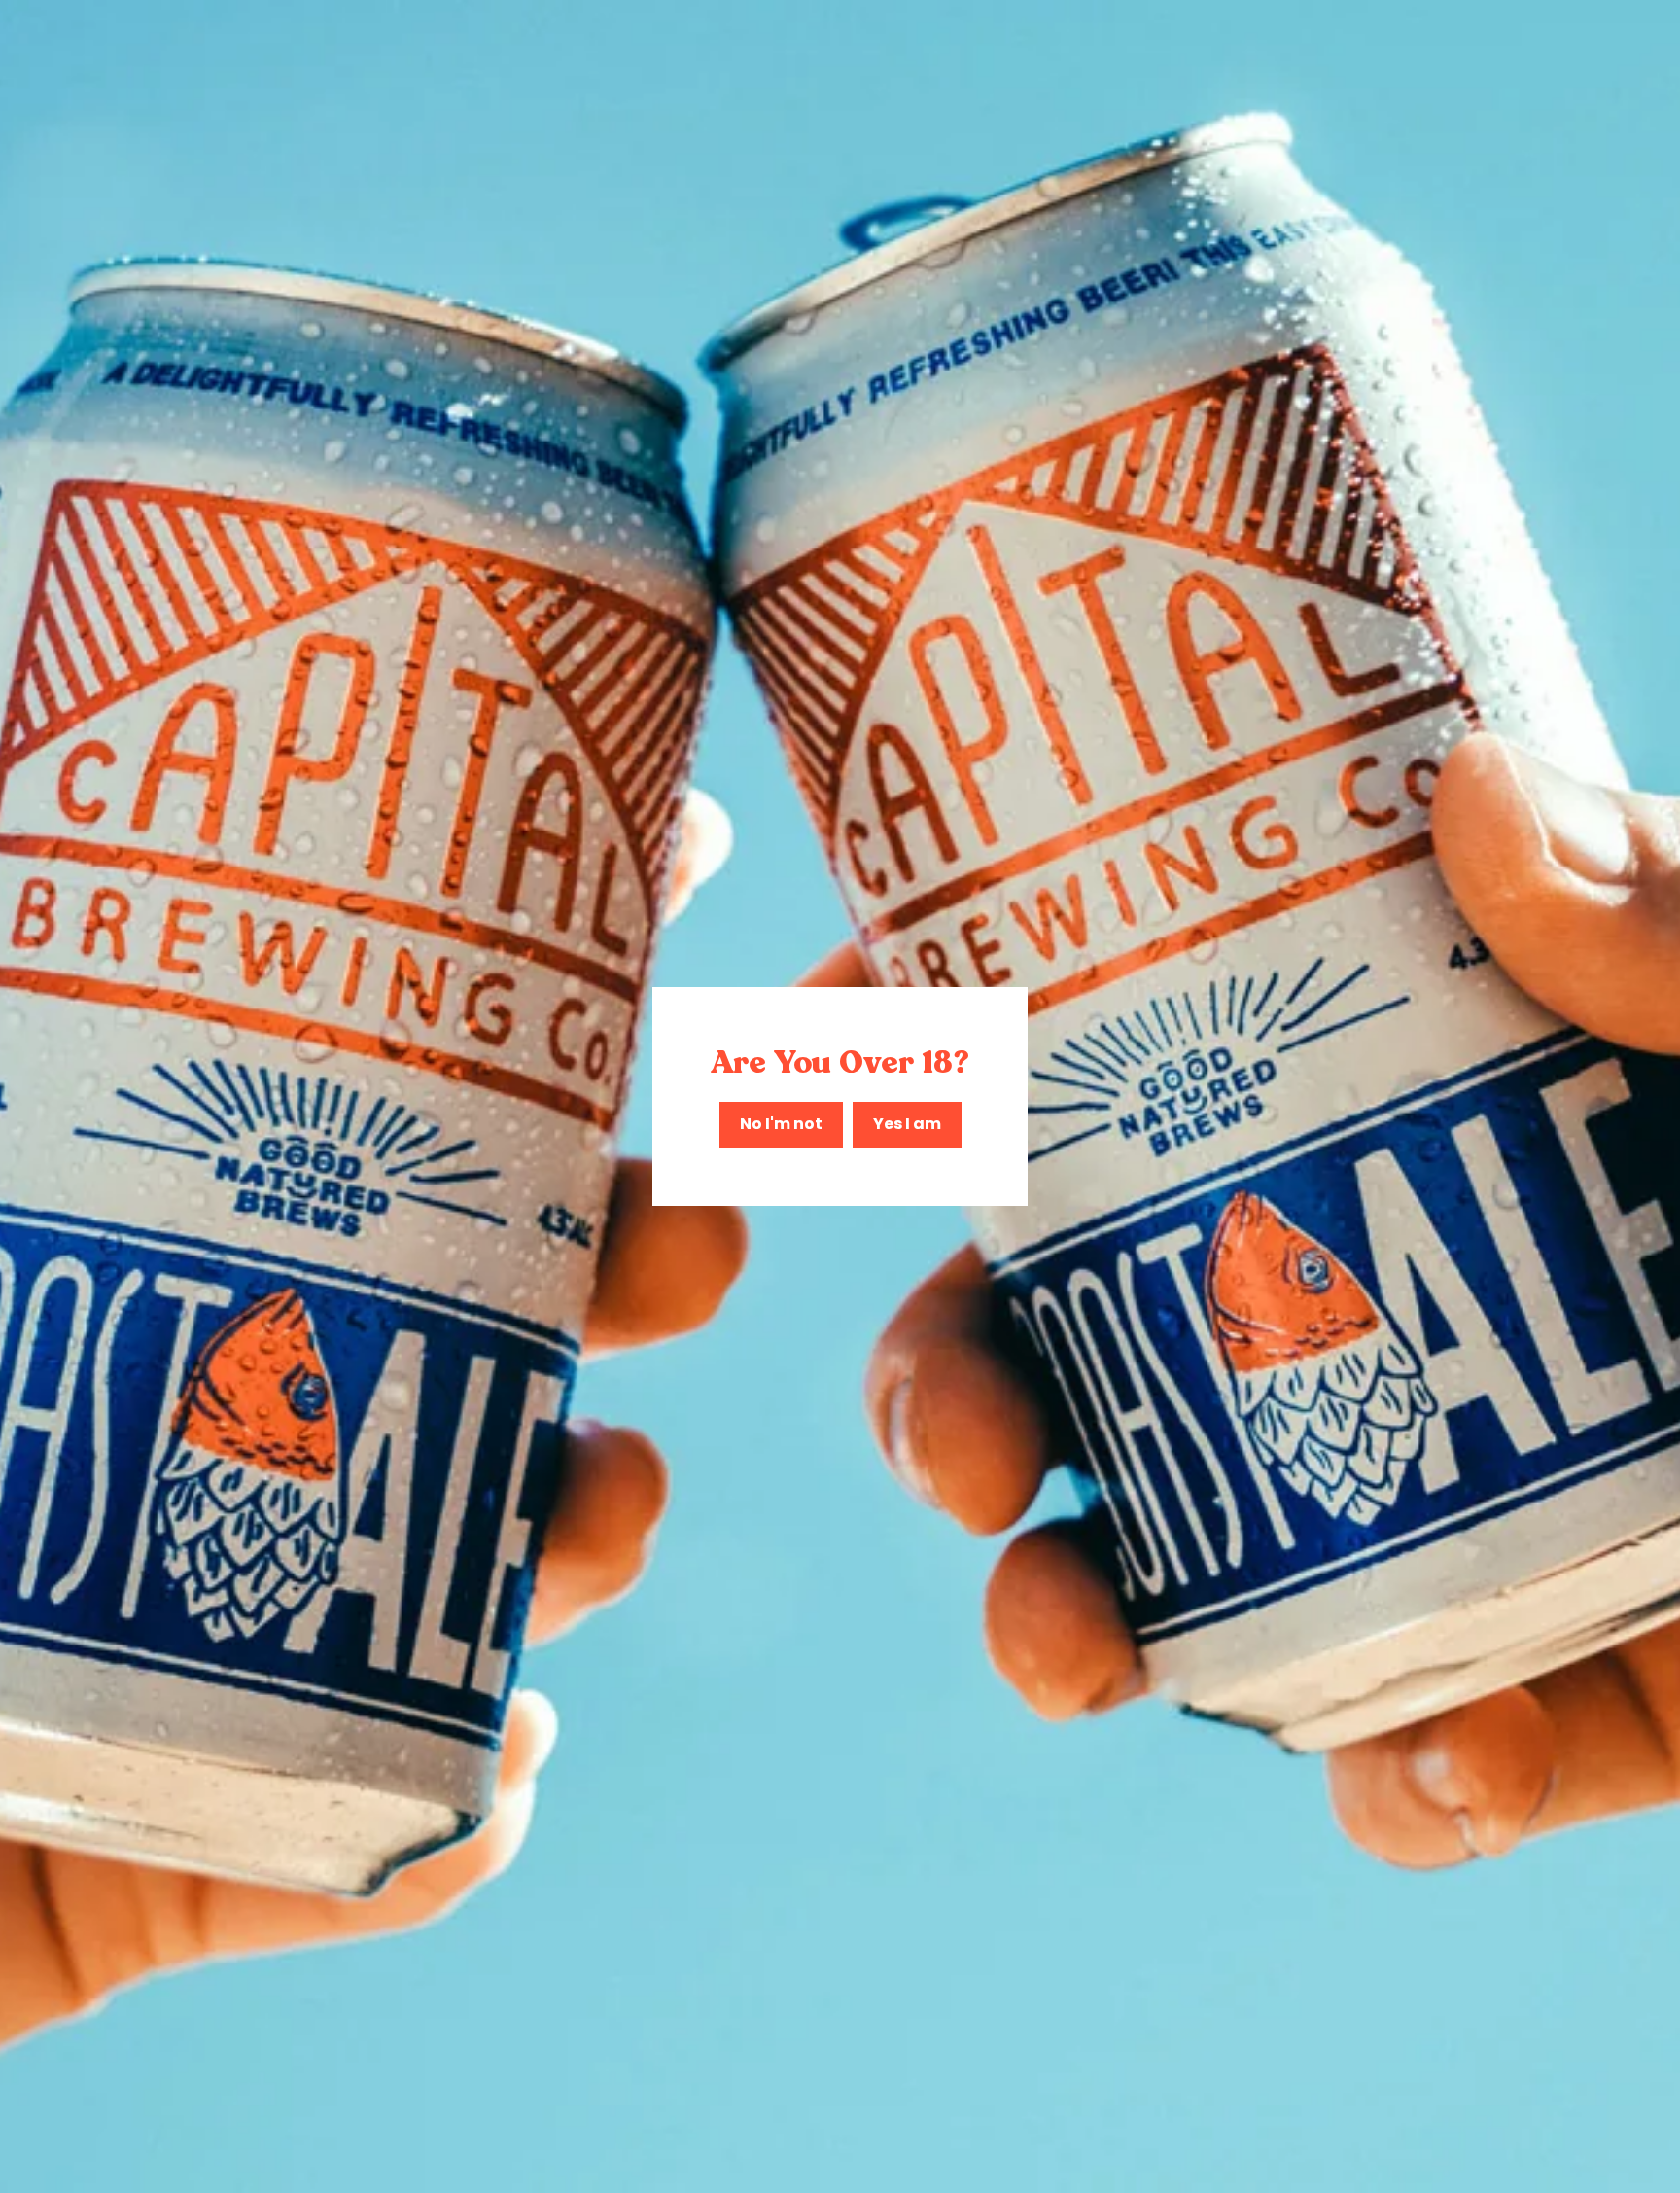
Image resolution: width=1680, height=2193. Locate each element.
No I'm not (781, 1124)
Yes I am (907, 1124)
